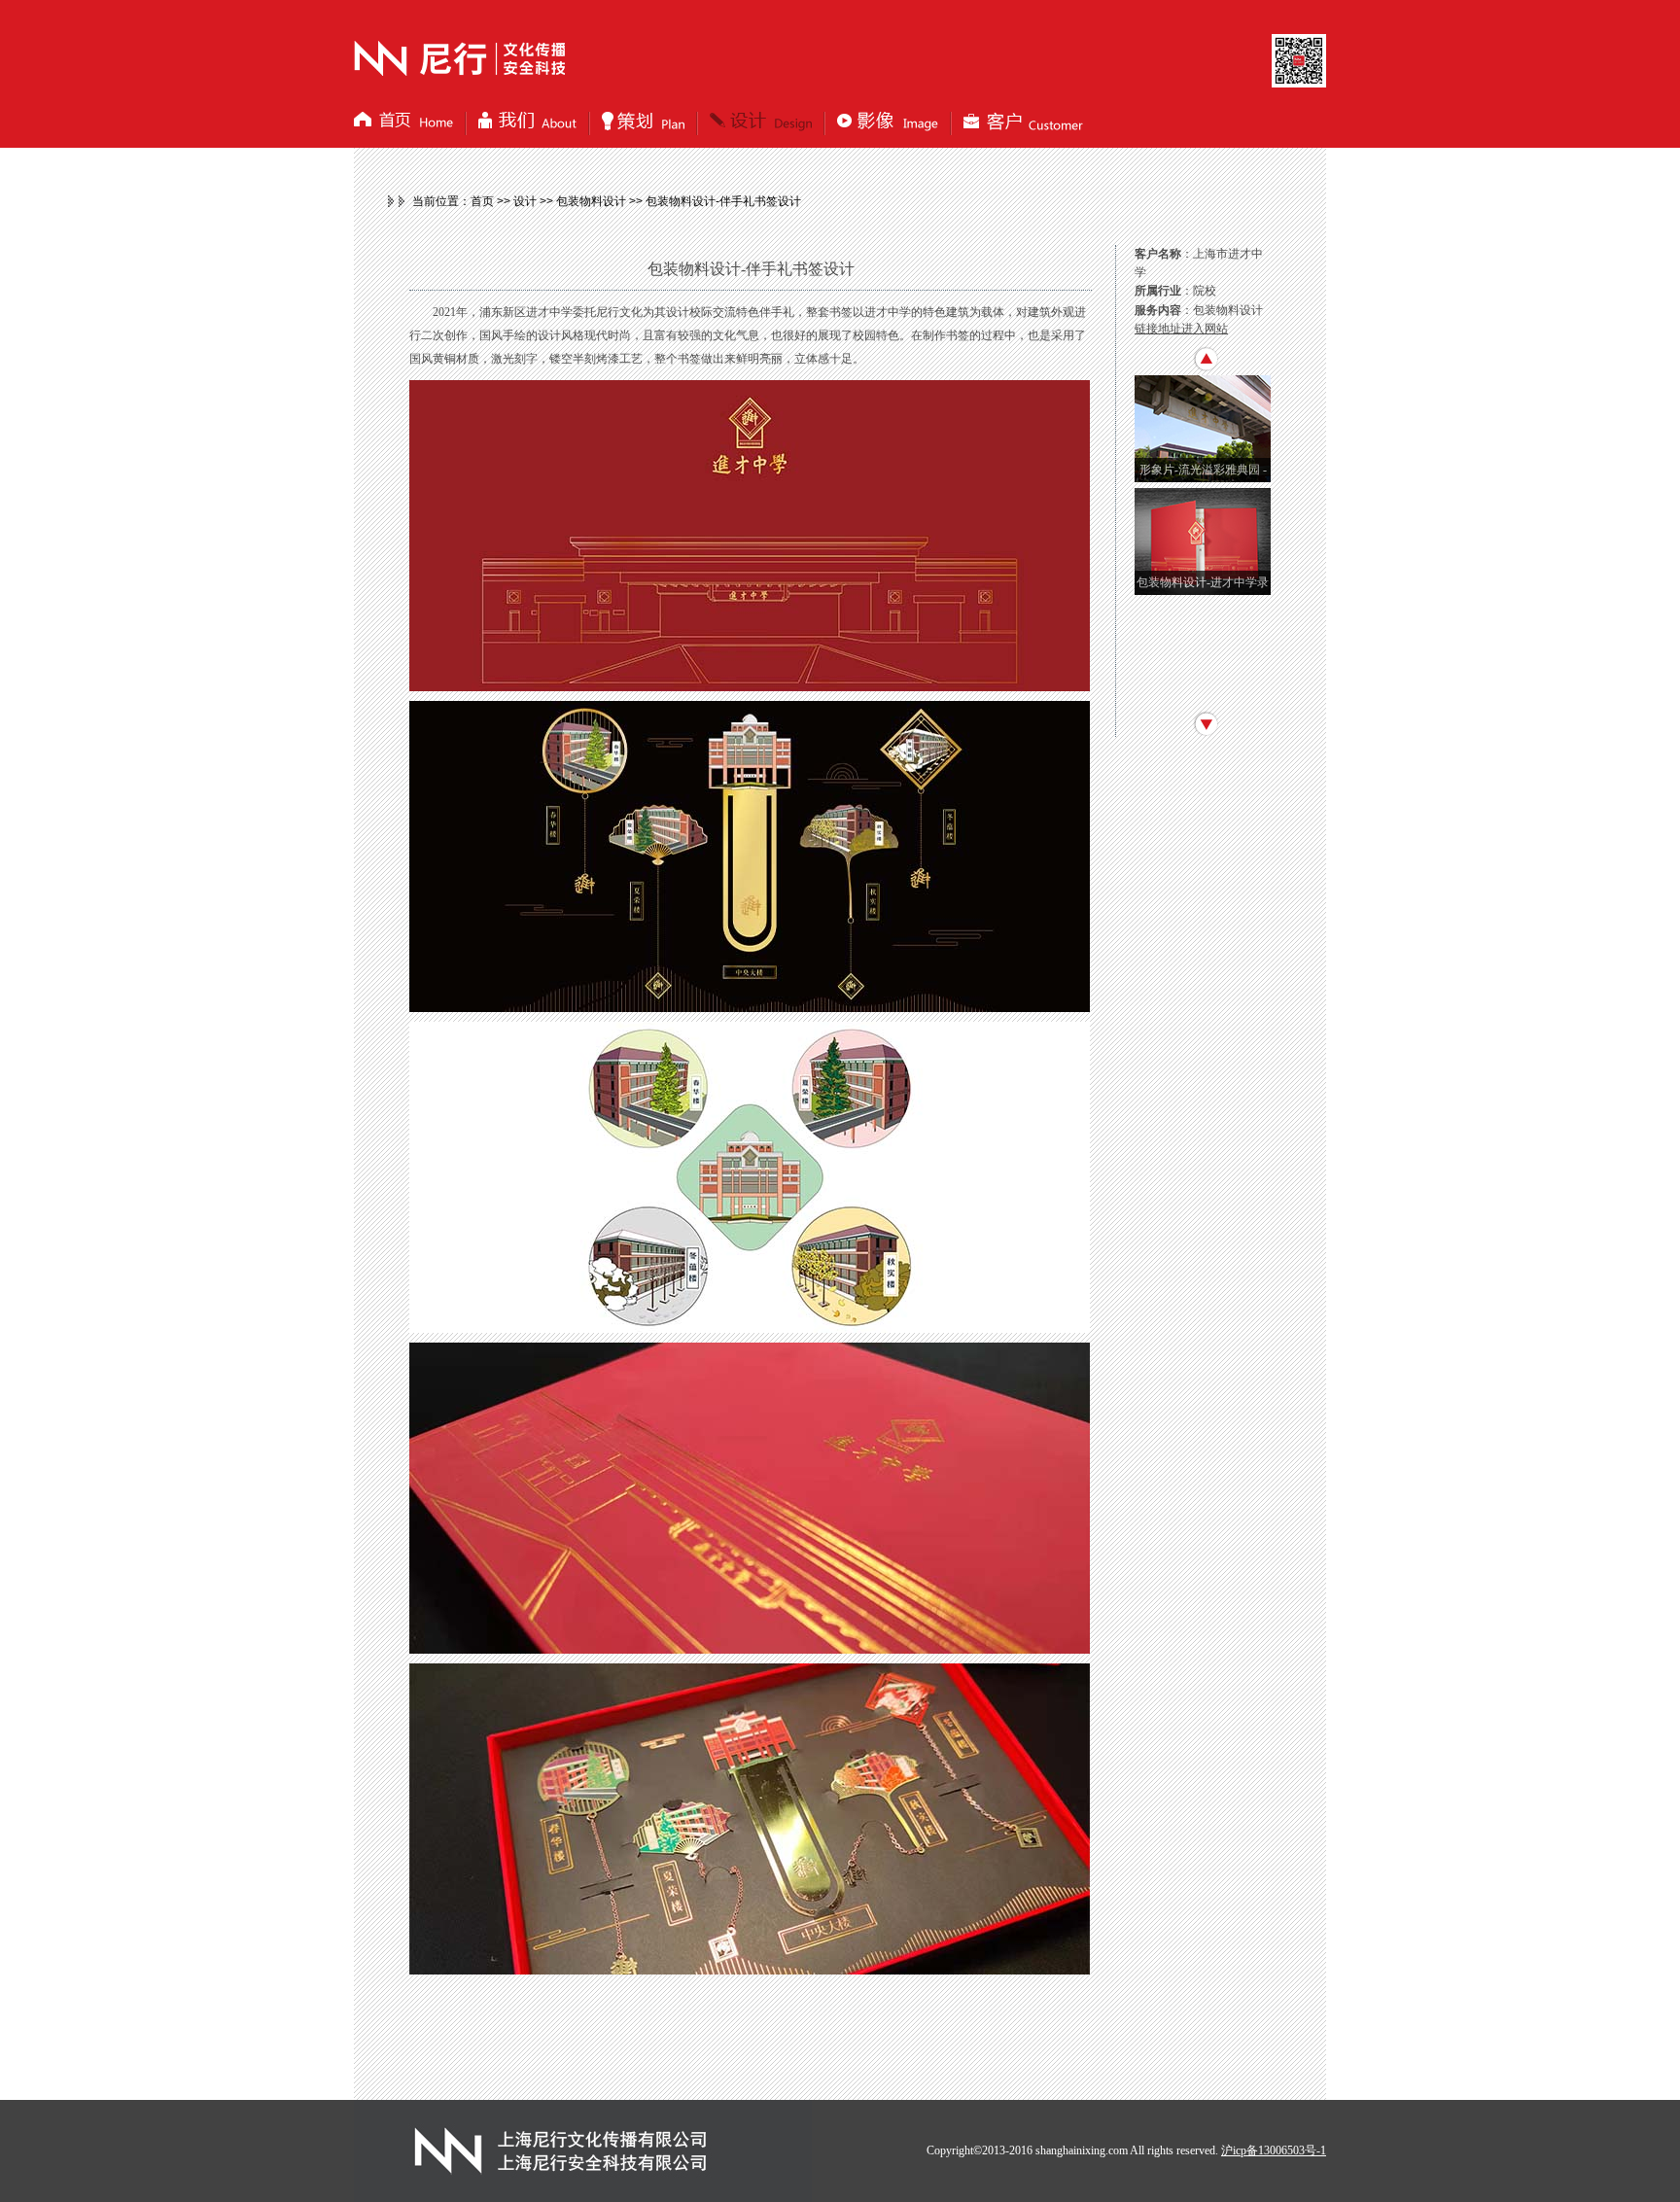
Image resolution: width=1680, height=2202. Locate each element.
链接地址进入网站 (1181, 329)
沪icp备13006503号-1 (1274, 2150)
